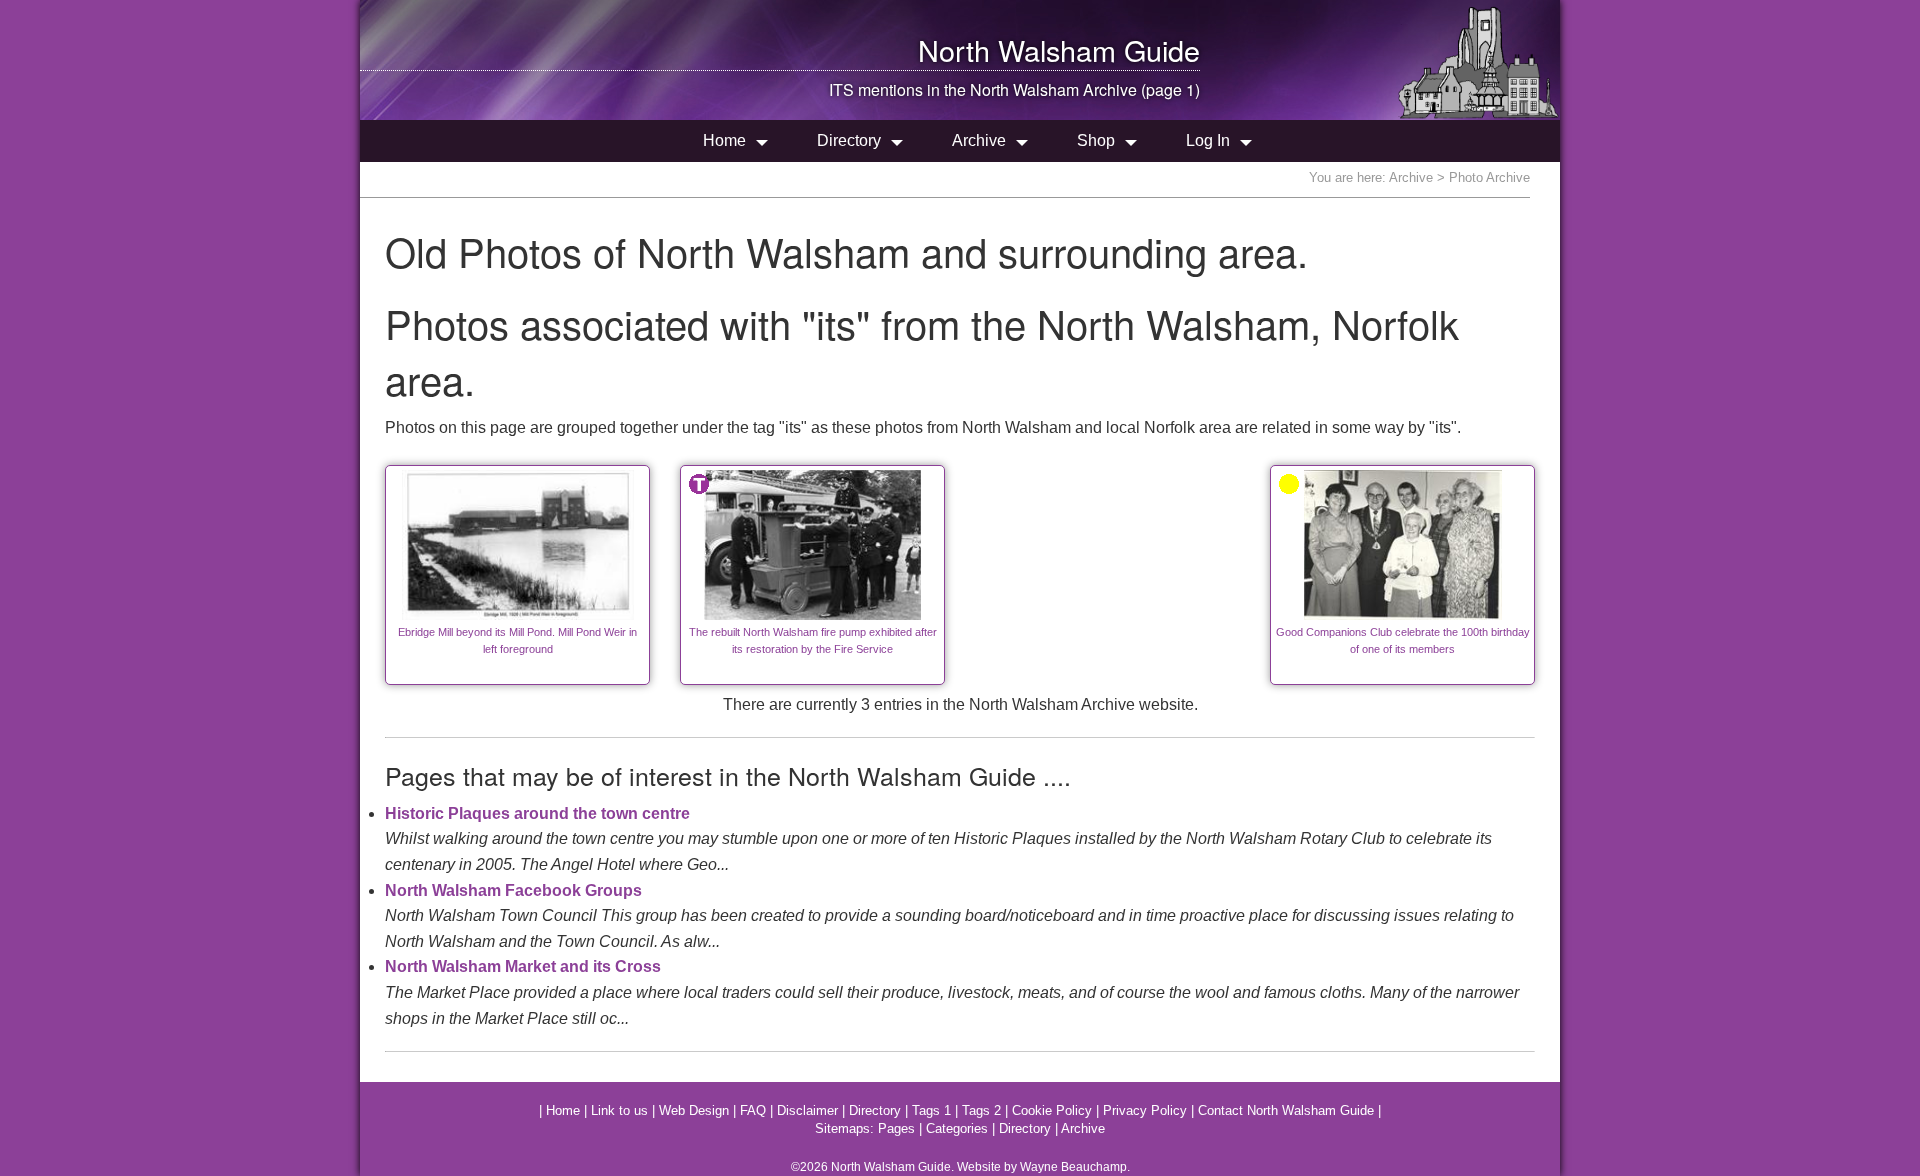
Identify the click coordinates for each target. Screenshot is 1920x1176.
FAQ (753, 1110)
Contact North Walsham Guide (1286, 1110)
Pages (896, 1128)
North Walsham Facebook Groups (513, 890)
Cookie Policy (1052, 1110)
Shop (1096, 140)
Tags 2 (981, 1110)
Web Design (694, 1110)
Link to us (619, 1110)
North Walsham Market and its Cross (523, 966)
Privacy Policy (1145, 1110)
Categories (957, 1128)
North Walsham (1017, 49)
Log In (1208, 140)
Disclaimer (807, 1110)
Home (724, 140)
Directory (849, 140)
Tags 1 (931, 1110)
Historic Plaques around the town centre (537, 813)
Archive (979, 140)
